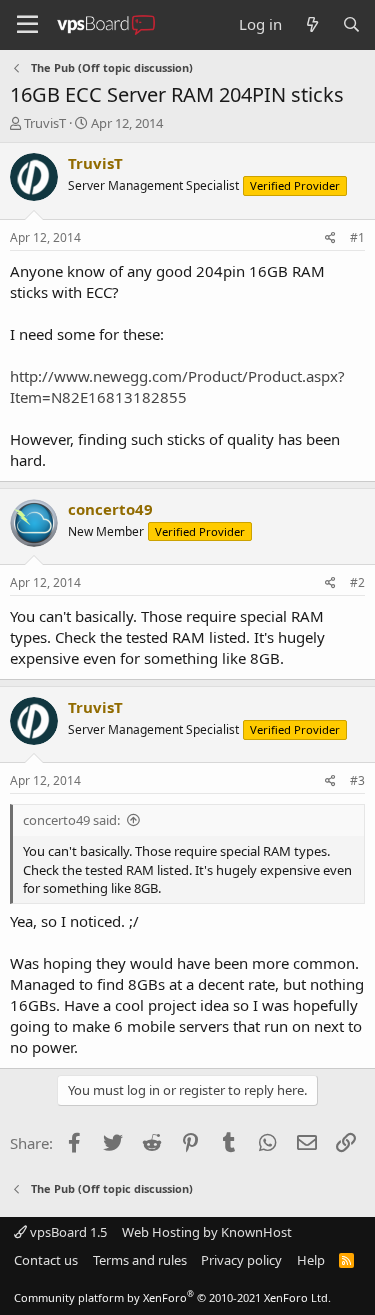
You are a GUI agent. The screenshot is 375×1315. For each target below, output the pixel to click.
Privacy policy (241, 1260)
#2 (357, 582)
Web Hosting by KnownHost (207, 1232)
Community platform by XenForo (172, 1297)
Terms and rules (140, 1260)
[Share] (330, 238)
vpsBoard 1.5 (67, 1232)
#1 (357, 237)
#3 (357, 780)
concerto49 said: (71, 820)
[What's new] (311, 24)
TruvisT (45, 123)
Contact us (46, 1260)
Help (311, 1260)
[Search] (351, 24)
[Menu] (27, 25)
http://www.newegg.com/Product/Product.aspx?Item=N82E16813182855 (177, 386)
